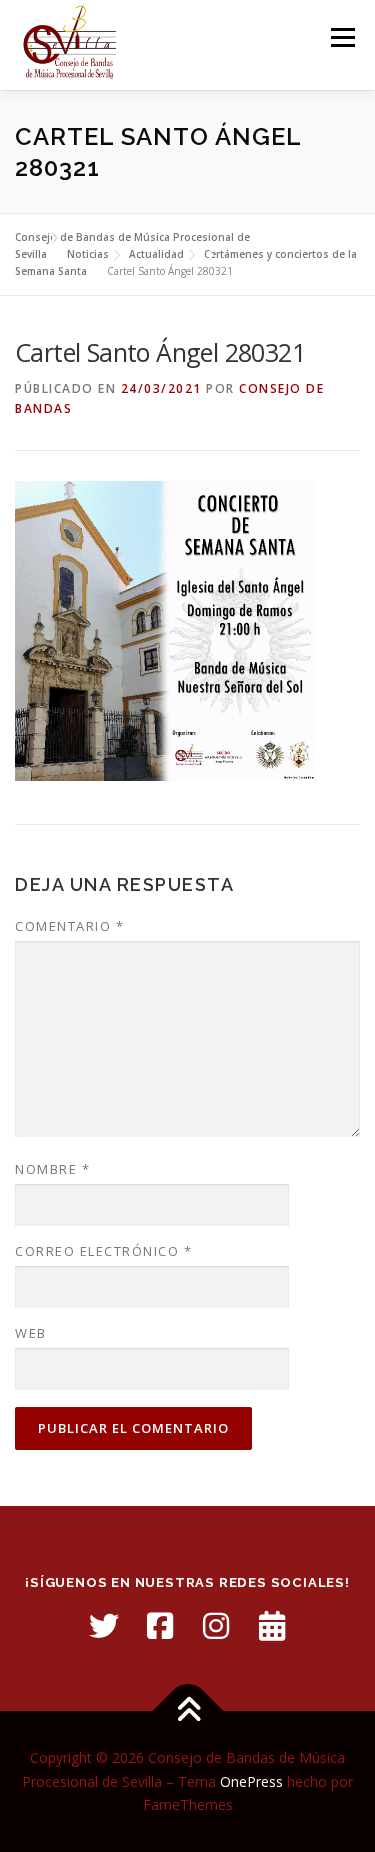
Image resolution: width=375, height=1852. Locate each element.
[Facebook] (160, 1626)
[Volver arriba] (187, 1710)
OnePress (251, 1781)
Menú (341, 37)
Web (31, 1333)
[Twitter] (104, 1626)
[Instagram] (216, 1626)
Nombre (52, 1169)
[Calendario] (272, 1626)
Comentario (69, 926)
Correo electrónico (103, 1251)
